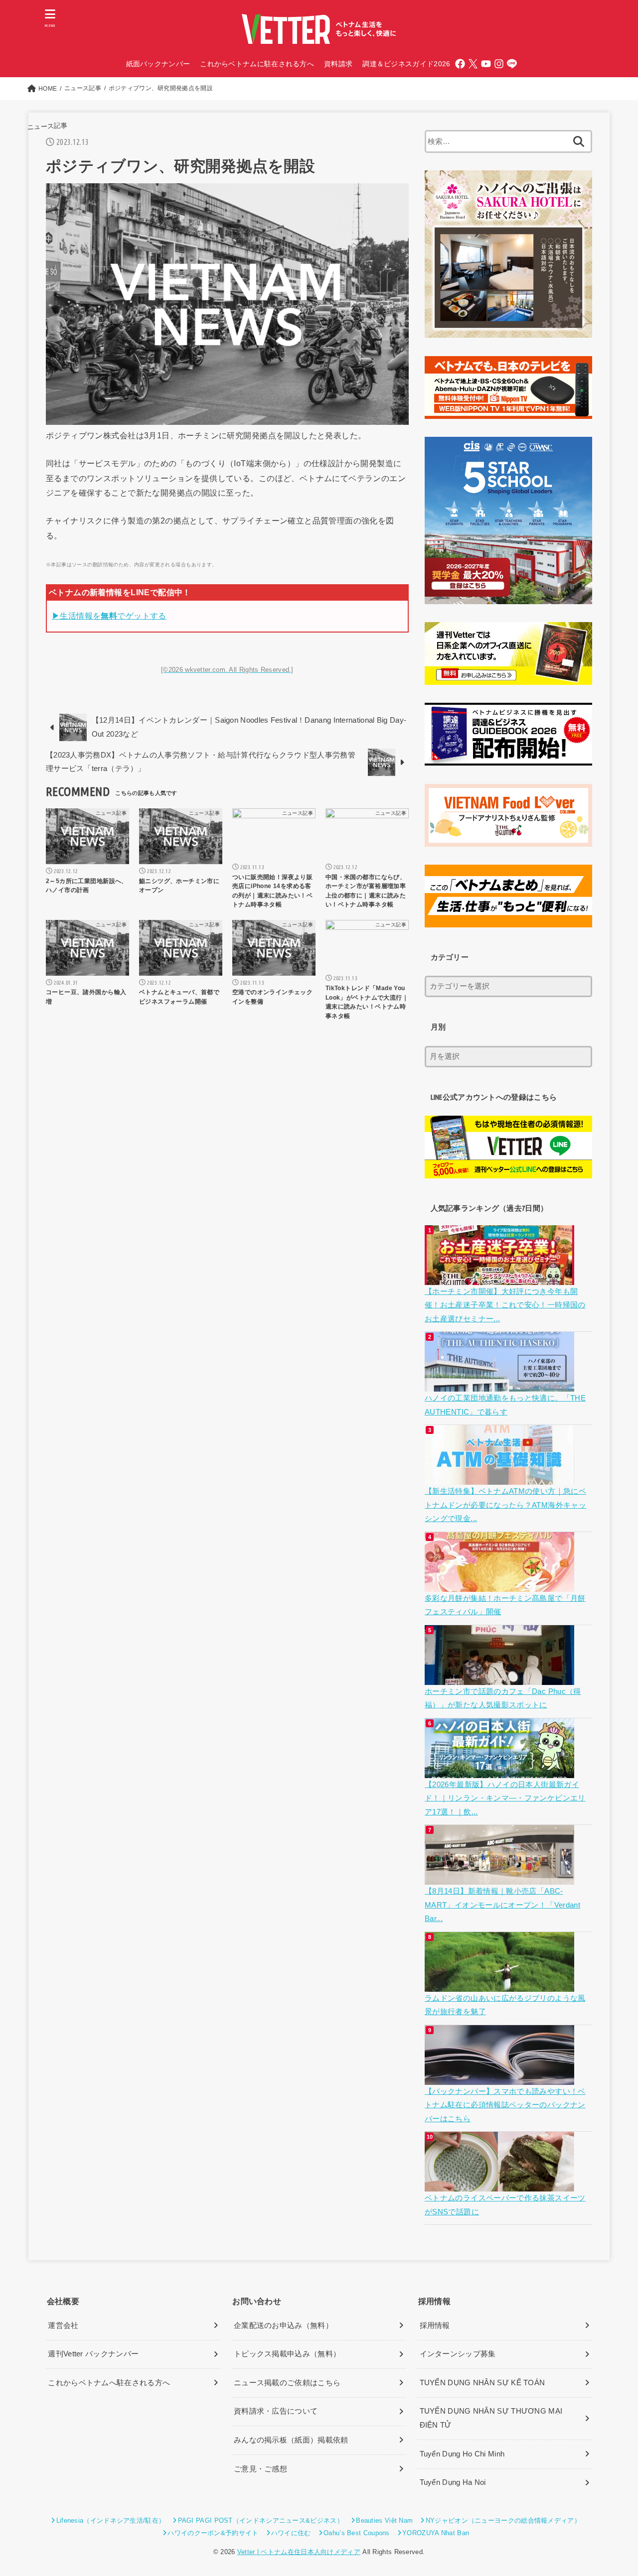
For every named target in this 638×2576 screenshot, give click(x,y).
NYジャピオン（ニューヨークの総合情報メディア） (503, 2520)
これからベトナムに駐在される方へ (257, 64)
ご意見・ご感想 (260, 2469)
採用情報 (435, 2325)
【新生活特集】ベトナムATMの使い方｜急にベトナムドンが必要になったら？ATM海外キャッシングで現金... (505, 1505)
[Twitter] (473, 64)
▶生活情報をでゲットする (109, 616)
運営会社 (63, 2325)
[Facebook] (460, 64)
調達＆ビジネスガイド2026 (406, 64)
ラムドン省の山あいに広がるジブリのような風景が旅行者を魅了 (505, 2005)
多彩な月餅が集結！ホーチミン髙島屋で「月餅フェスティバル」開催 (505, 1605)
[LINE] (512, 64)
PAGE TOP (614, 2491)
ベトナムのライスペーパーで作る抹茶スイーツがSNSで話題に (505, 2205)
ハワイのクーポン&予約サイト (213, 2533)
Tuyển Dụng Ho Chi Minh (462, 2454)
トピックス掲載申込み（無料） (287, 2354)
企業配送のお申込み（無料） (283, 2325)
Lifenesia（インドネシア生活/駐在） (111, 2520)
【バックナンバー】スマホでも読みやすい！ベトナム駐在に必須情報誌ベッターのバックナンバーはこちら (505, 2105)
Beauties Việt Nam (384, 2520)
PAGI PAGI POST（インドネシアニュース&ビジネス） (261, 2520)
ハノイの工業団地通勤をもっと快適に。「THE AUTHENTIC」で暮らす (505, 1405)
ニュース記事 (47, 126)
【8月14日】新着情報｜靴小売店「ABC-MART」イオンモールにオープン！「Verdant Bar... (502, 1905)
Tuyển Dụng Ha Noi (453, 2482)
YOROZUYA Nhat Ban (436, 2533)
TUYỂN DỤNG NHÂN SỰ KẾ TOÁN (482, 2383)
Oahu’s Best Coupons (357, 2533)
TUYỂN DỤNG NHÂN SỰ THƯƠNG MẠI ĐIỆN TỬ (491, 2418)
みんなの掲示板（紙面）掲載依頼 (291, 2440)
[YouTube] (486, 64)
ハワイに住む (291, 2533)
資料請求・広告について (276, 2411)
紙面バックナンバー (158, 64)
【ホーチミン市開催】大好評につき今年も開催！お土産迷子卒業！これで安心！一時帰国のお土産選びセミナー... (505, 1305)
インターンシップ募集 (458, 2354)
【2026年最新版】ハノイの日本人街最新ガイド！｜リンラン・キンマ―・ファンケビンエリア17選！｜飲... (505, 1798)
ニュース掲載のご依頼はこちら (287, 2383)
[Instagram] (499, 64)
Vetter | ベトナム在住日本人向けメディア (299, 2552)
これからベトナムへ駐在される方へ (109, 2383)
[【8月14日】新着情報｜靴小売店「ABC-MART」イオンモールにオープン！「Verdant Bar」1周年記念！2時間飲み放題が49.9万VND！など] (501, 1877)
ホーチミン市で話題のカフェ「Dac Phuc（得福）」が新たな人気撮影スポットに (503, 1698)
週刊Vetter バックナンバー (93, 2354)
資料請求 (338, 64)
